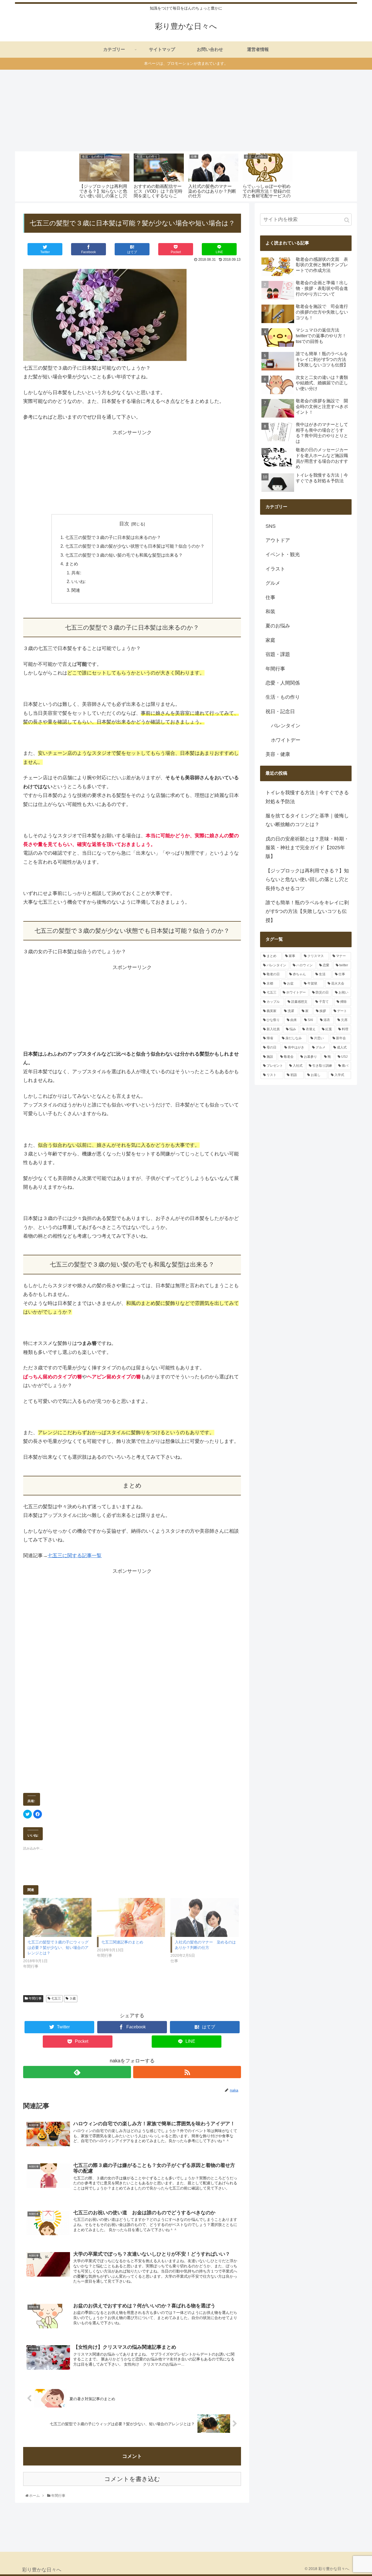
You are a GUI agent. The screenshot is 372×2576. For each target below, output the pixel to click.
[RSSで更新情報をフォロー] (187, 2072)
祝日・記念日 (280, 712)
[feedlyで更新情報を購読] (77, 2072)
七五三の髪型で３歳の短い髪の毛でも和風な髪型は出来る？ (124, 555)
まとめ (72, 564)
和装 (270, 612)
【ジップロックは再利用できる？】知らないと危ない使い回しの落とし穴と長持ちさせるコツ (307, 880)
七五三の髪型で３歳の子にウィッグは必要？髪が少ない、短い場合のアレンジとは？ (58, 1948)
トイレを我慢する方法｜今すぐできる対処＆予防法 (307, 797)
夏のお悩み (278, 626)
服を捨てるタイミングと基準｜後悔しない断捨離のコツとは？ (307, 820)
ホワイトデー (286, 740)
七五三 (56, 1998)
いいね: (78, 581)
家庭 (270, 640)
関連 (76, 590)
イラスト (275, 569)
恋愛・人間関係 (283, 683)
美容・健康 (278, 754)
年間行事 (35, 1998)
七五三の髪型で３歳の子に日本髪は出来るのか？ (113, 537)
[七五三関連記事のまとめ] (131, 1917)
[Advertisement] (186, 111)
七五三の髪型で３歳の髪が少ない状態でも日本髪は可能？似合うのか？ (135, 546)
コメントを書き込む (132, 2479)
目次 (124, 524)
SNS (271, 526)
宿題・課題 (278, 654)
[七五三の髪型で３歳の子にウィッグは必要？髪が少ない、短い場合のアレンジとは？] (57, 1917)
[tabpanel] (104, 175)
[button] (347, 220)
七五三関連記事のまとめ (122, 1942)
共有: (76, 573)
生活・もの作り (283, 697)
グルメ (273, 583)
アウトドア (278, 540)
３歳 (72, 1998)
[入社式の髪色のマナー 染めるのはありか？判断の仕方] (205, 1917)
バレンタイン (286, 726)
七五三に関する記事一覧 (75, 1556)
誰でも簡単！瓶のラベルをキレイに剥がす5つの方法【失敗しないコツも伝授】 (307, 911)
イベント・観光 (283, 554)
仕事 (270, 597)
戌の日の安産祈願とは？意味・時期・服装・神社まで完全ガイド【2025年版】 (307, 848)
